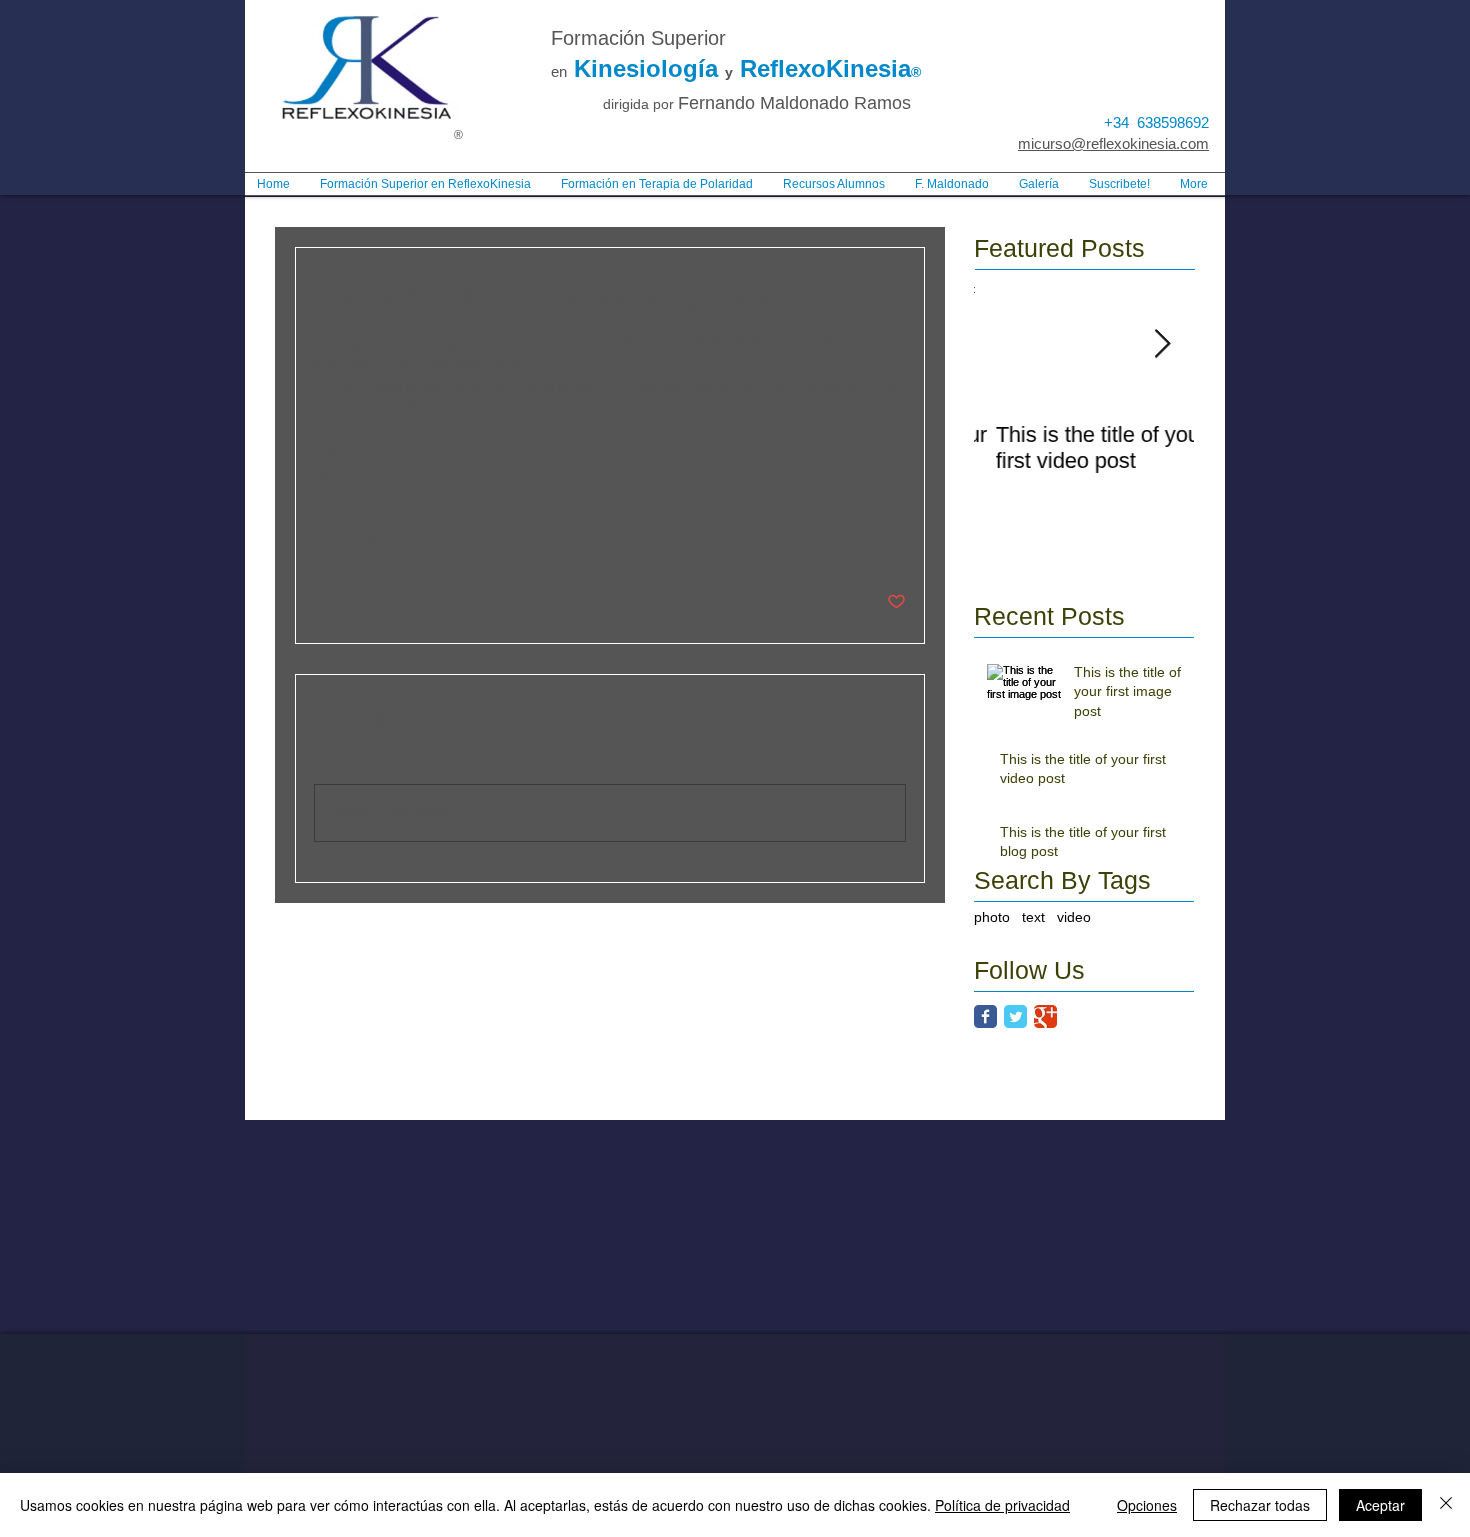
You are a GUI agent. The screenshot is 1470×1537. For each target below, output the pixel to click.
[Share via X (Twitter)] (372, 540)
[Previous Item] (1006, 344)
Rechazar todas (1260, 1505)
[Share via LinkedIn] (421, 540)
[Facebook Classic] (985, 1016)
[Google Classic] (1045, 1016)
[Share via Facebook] (323, 540)
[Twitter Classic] (1015, 1016)
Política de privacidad (1002, 1505)
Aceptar (1380, 1505)
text (1033, 917)
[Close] (1446, 1505)
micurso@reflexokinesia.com (1113, 143)
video (1074, 917)
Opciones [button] (1147, 1505)
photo (332, 478)
